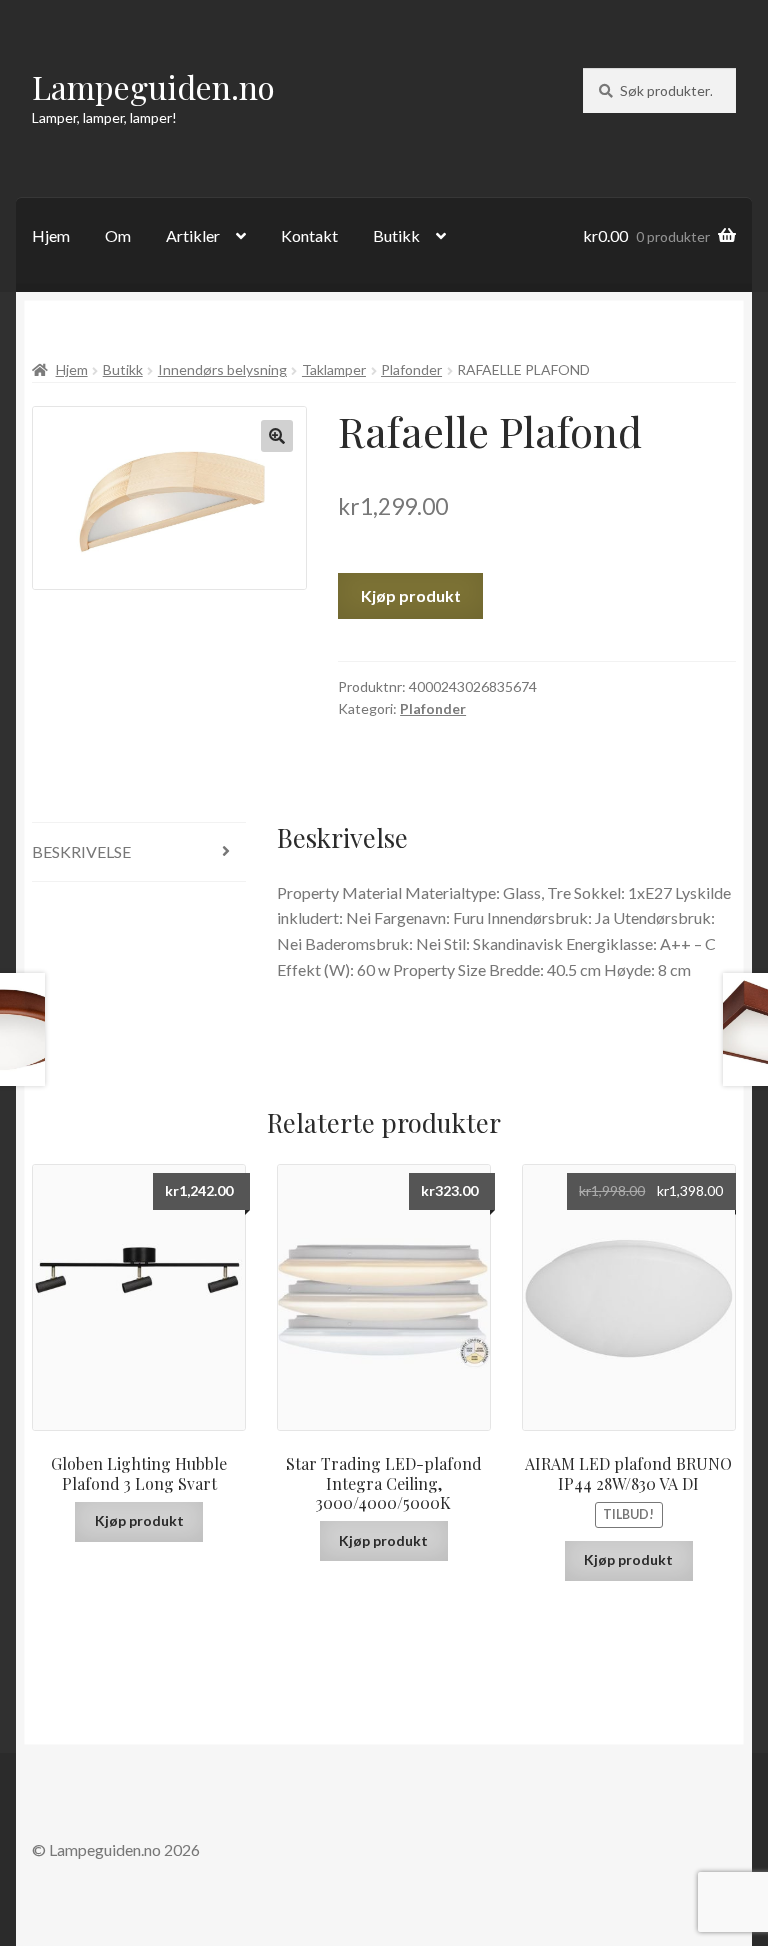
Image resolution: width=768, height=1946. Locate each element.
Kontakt (309, 235)
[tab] (139, 852)
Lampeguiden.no (153, 86)
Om (118, 235)
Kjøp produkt (411, 595)
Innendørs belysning (222, 369)
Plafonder (411, 369)
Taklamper (334, 369)
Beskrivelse (81, 851)
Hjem (51, 235)
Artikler (193, 235)
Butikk (396, 235)
